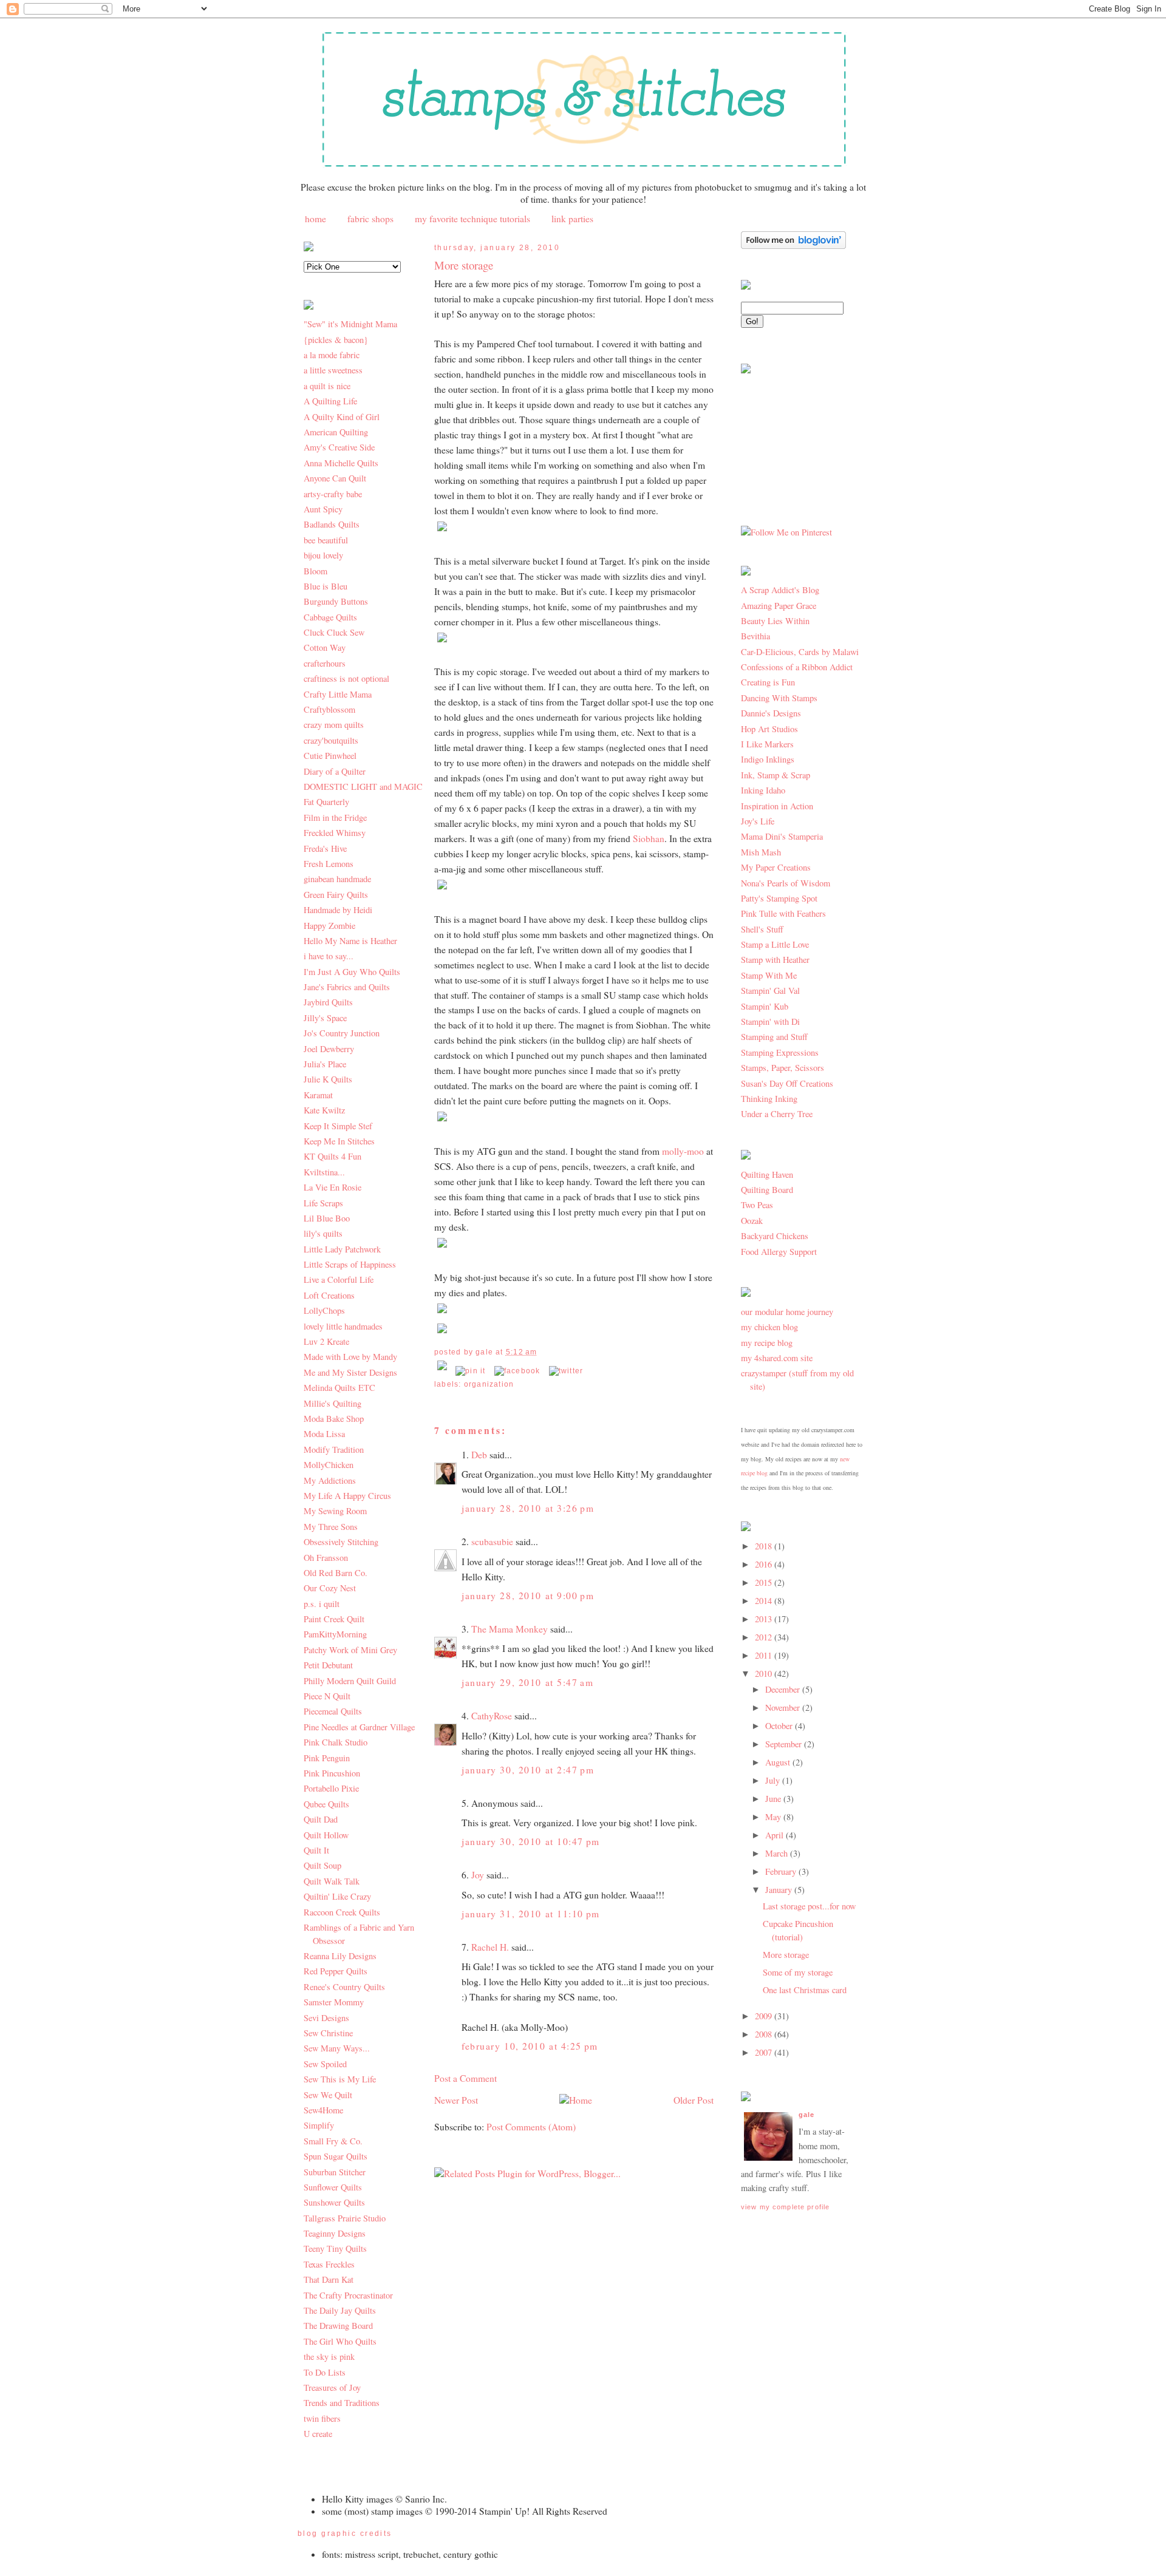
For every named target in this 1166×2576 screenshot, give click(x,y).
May (774, 1817)
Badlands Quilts (332, 524)
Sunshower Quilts (334, 2202)
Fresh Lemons (329, 864)
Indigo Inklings (768, 759)
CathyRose (492, 1716)
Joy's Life (758, 821)
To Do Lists (325, 2372)
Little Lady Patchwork (342, 1249)
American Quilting (336, 432)
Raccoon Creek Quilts (342, 1912)
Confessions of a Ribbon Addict (797, 667)
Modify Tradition (334, 1449)
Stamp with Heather (775, 960)
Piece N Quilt (327, 1696)
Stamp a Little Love (775, 944)
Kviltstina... (324, 1172)
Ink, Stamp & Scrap (776, 775)
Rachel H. (490, 1947)
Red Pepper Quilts (336, 1971)
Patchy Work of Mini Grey (350, 1650)
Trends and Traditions (342, 2403)
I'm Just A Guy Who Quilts (352, 972)
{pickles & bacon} (336, 340)
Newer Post (456, 2100)
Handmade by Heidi (338, 910)
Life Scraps (323, 1203)
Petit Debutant (328, 1665)
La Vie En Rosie (332, 1187)
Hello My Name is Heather (350, 941)
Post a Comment (465, 2078)
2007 (765, 2052)
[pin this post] (470, 1371)
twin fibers (322, 2418)
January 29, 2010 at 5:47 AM (527, 1682)
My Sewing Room (335, 1511)
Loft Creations (329, 1295)
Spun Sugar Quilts (336, 2156)
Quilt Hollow (326, 1835)
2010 (765, 1674)
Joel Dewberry (329, 1049)
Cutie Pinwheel (330, 756)
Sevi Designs (326, 2018)
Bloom (315, 571)
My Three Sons (331, 1527)
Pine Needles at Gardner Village (359, 1727)
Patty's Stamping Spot (779, 898)
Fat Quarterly (326, 802)
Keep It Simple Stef (338, 1126)
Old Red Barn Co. (336, 1573)
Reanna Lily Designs (340, 1956)
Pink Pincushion (332, 1773)
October (780, 1726)
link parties (572, 219)
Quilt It (316, 1850)
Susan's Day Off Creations (787, 1083)
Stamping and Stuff (774, 1037)
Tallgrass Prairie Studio (345, 2218)
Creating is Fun (768, 682)
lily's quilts (323, 1233)
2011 (765, 1655)
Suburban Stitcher (335, 2172)
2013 (765, 1619)
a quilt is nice (327, 386)
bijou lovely (323, 555)
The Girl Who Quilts (340, 2341)
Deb (479, 1455)
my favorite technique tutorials (472, 219)
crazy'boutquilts (331, 740)
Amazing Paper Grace (779, 606)
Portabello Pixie (331, 1788)
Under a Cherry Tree (777, 1114)
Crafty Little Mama (338, 694)
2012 (765, 1637)
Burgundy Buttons (336, 601)
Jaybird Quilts (328, 1002)
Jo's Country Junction (342, 1033)
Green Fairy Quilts (336, 895)
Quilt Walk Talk (332, 1881)
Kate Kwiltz (324, 1110)
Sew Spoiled (325, 2064)
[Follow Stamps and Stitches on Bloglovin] (793, 246)
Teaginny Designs (335, 2233)
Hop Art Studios (769, 729)
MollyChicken (329, 1465)
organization (489, 1384)
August (779, 1762)
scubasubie (492, 1541)
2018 (765, 1546)
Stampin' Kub (765, 1006)
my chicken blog (769, 1327)
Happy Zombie (329, 926)
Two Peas (757, 1205)
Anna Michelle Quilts (341, 463)
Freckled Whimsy (335, 833)
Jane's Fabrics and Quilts (347, 987)
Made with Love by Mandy (350, 1357)
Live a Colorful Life (339, 1280)
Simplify (319, 2125)
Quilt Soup (322, 1865)
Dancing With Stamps (779, 698)
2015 (765, 1582)
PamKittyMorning (335, 1634)
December (784, 1689)
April (776, 1835)
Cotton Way (325, 647)
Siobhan (649, 838)
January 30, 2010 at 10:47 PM (531, 1841)
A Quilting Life (330, 401)
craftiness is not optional (346, 678)
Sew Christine (328, 2033)
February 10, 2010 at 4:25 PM (530, 2046)
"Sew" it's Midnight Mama (350, 324)
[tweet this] (566, 1371)
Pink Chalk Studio (336, 1742)
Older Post (694, 2100)
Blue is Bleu (326, 586)
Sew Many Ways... (337, 2048)
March (778, 1853)
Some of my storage (798, 1972)
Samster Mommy (334, 2002)
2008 (765, 2034)
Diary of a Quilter (335, 771)
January (780, 1890)
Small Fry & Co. (333, 2141)
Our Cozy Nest (330, 1588)
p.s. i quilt (322, 1604)
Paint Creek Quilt (334, 1619)
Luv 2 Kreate (326, 1341)
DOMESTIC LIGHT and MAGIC (363, 787)
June (774, 1799)
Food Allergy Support (779, 1252)
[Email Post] (443, 1371)
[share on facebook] (517, 1371)
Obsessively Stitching (341, 1542)
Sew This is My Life (340, 2079)
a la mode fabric (332, 355)
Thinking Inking (769, 1099)
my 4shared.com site (777, 1358)
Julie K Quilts (328, 1079)
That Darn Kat (329, 2279)
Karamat (318, 1095)
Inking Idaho (763, 790)
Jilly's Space (325, 1018)
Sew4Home (323, 2110)
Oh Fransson (326, 1558)
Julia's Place (325, 1064)
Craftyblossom (329, 709)
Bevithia (755, 636)
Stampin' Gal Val (770, 991)
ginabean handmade (337, 879)
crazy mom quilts (334, 725)
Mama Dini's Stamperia (782, 836)
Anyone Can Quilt (335, 478)
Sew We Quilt (328, 2095)
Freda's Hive (325, 848)
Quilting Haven (767, 1174)
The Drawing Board (338, 2326)
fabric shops (370, 219)
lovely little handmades (343, 1326)
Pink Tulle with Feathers (783, 913)
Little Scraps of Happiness (350, 1264)
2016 (765, 1564)
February (782, 1871)
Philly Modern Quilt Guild (350, 1681)
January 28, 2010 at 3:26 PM (528, 1508)
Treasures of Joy (332, 2387)
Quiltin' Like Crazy (337, 1896)
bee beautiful (326, 540)
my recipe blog (767, 1343)
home (315, 219)
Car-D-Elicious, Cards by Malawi (800, 652)
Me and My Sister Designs (350, 1372)
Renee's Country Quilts (344, 1987)
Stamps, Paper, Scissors (782, 1068)
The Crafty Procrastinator (348, 2295)
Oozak (752, 1221)
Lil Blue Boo (327, 1218)
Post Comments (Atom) (531, 2127)
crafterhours (325, 663)
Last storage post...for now (809, 1906)
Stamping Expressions (780, 1052)
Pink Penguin (327, 1758)
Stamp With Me (769, 975)
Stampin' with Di (770, 1021)
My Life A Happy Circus (347, 1496)
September (785, 1744)
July (774, 1780)
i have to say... (329, 956)
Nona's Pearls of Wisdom (786, 883)
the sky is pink (329, 2357)
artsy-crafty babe (333, 494)
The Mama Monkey (510, 1629)
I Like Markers (767, 744)
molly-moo (683, 1151)
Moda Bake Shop (334, 1419)
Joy (478, 1875)
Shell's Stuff (762, 929)
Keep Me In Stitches (339, 1141)
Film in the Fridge (335, 817)
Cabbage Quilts (330, 617)
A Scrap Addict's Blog (780, 590)
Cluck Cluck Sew (334, 632)
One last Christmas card (805, 1990)
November (784, 1708)
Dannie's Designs (771, 713)
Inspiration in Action (777, 806)
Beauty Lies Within (775, 621)
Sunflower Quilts (333, 2187)
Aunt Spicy (323, 509)
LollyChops (324, 1310)
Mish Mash (761, 852)
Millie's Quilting (332, 1403)
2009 (765, 2016)
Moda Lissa (324, 1434)
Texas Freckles (329, 2264)
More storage (464, 265)
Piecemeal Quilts (333, 1711)
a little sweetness (333, 370)
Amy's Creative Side (339, 447)
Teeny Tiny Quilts (335, 2248)
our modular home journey (787, 1312)
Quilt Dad (321, 1819)
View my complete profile (785, 2207)
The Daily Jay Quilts (340, 2310)
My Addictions (330, 1480)
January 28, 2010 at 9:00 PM (528, 1596)
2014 (765, 1601)
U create (318, 2434)
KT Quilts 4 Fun (332, 1156)
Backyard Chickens (775, 1236)
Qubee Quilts (326, 1804)
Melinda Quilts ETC (339, 1388)
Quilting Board (767, 1190)
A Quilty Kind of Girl (342, 417)
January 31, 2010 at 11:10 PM (531, 1914)
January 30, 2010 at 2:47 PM (528, 1770)
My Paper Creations (776, 867)
